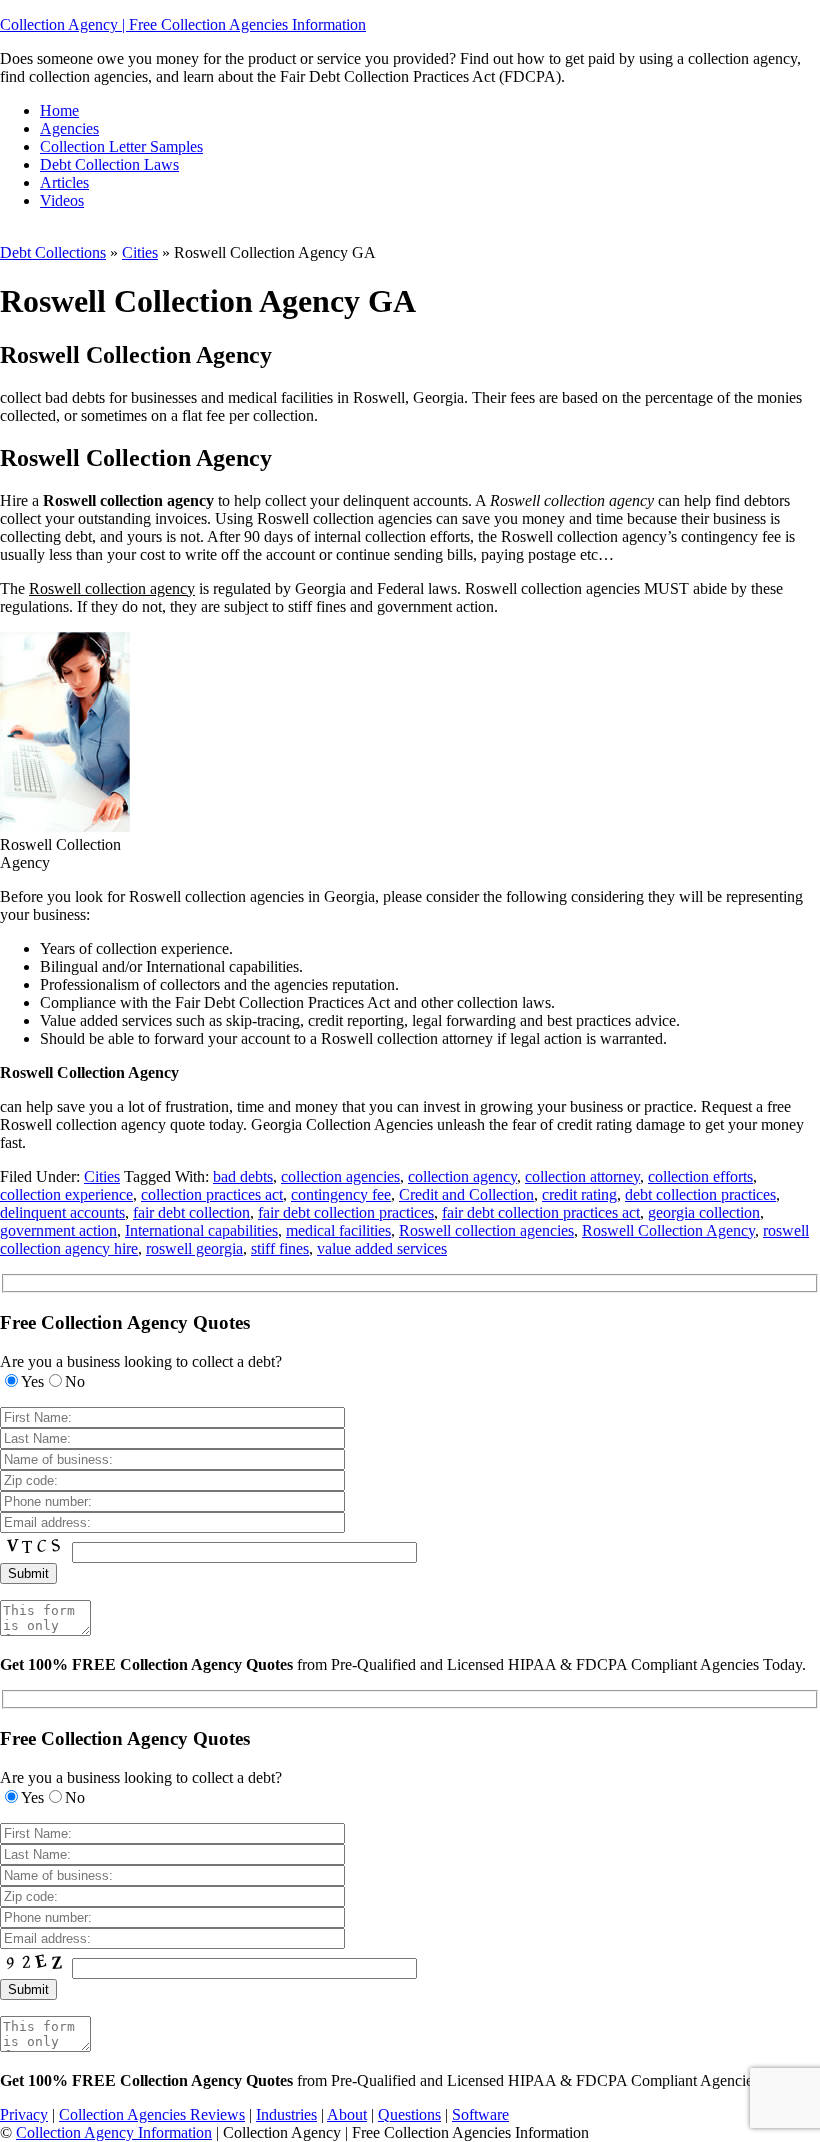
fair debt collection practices (346, 1212)
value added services (382, 1248)
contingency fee (341, 1194)
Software (480, 2114)
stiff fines (280, 1248)
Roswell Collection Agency (668, 1230)
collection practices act (212, 1194)
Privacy (24, 2114)
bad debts (243, 1176)
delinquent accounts (62, 1212)
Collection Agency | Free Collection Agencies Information (183, 24)
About (347, 2114)
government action (58, 1230)
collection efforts (700, 1176)
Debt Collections (53, 252)
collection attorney (582, 1176)
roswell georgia (194, 1248)
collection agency (462, 1176)
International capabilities (201, 1230)
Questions (409, 2114)
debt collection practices (700, 1194)
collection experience (66, 1194)
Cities (140, 252)
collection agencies (340, 1176)
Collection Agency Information (114, 2132)
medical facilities (338, 1230)
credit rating (579, 1194)
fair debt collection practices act (541, 1212)
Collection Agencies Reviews (152, 2114)
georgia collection (704, 1212)
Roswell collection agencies (486, 1230)
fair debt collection (191, 1212)
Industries (286, 2114)
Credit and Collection (466, 1194)
